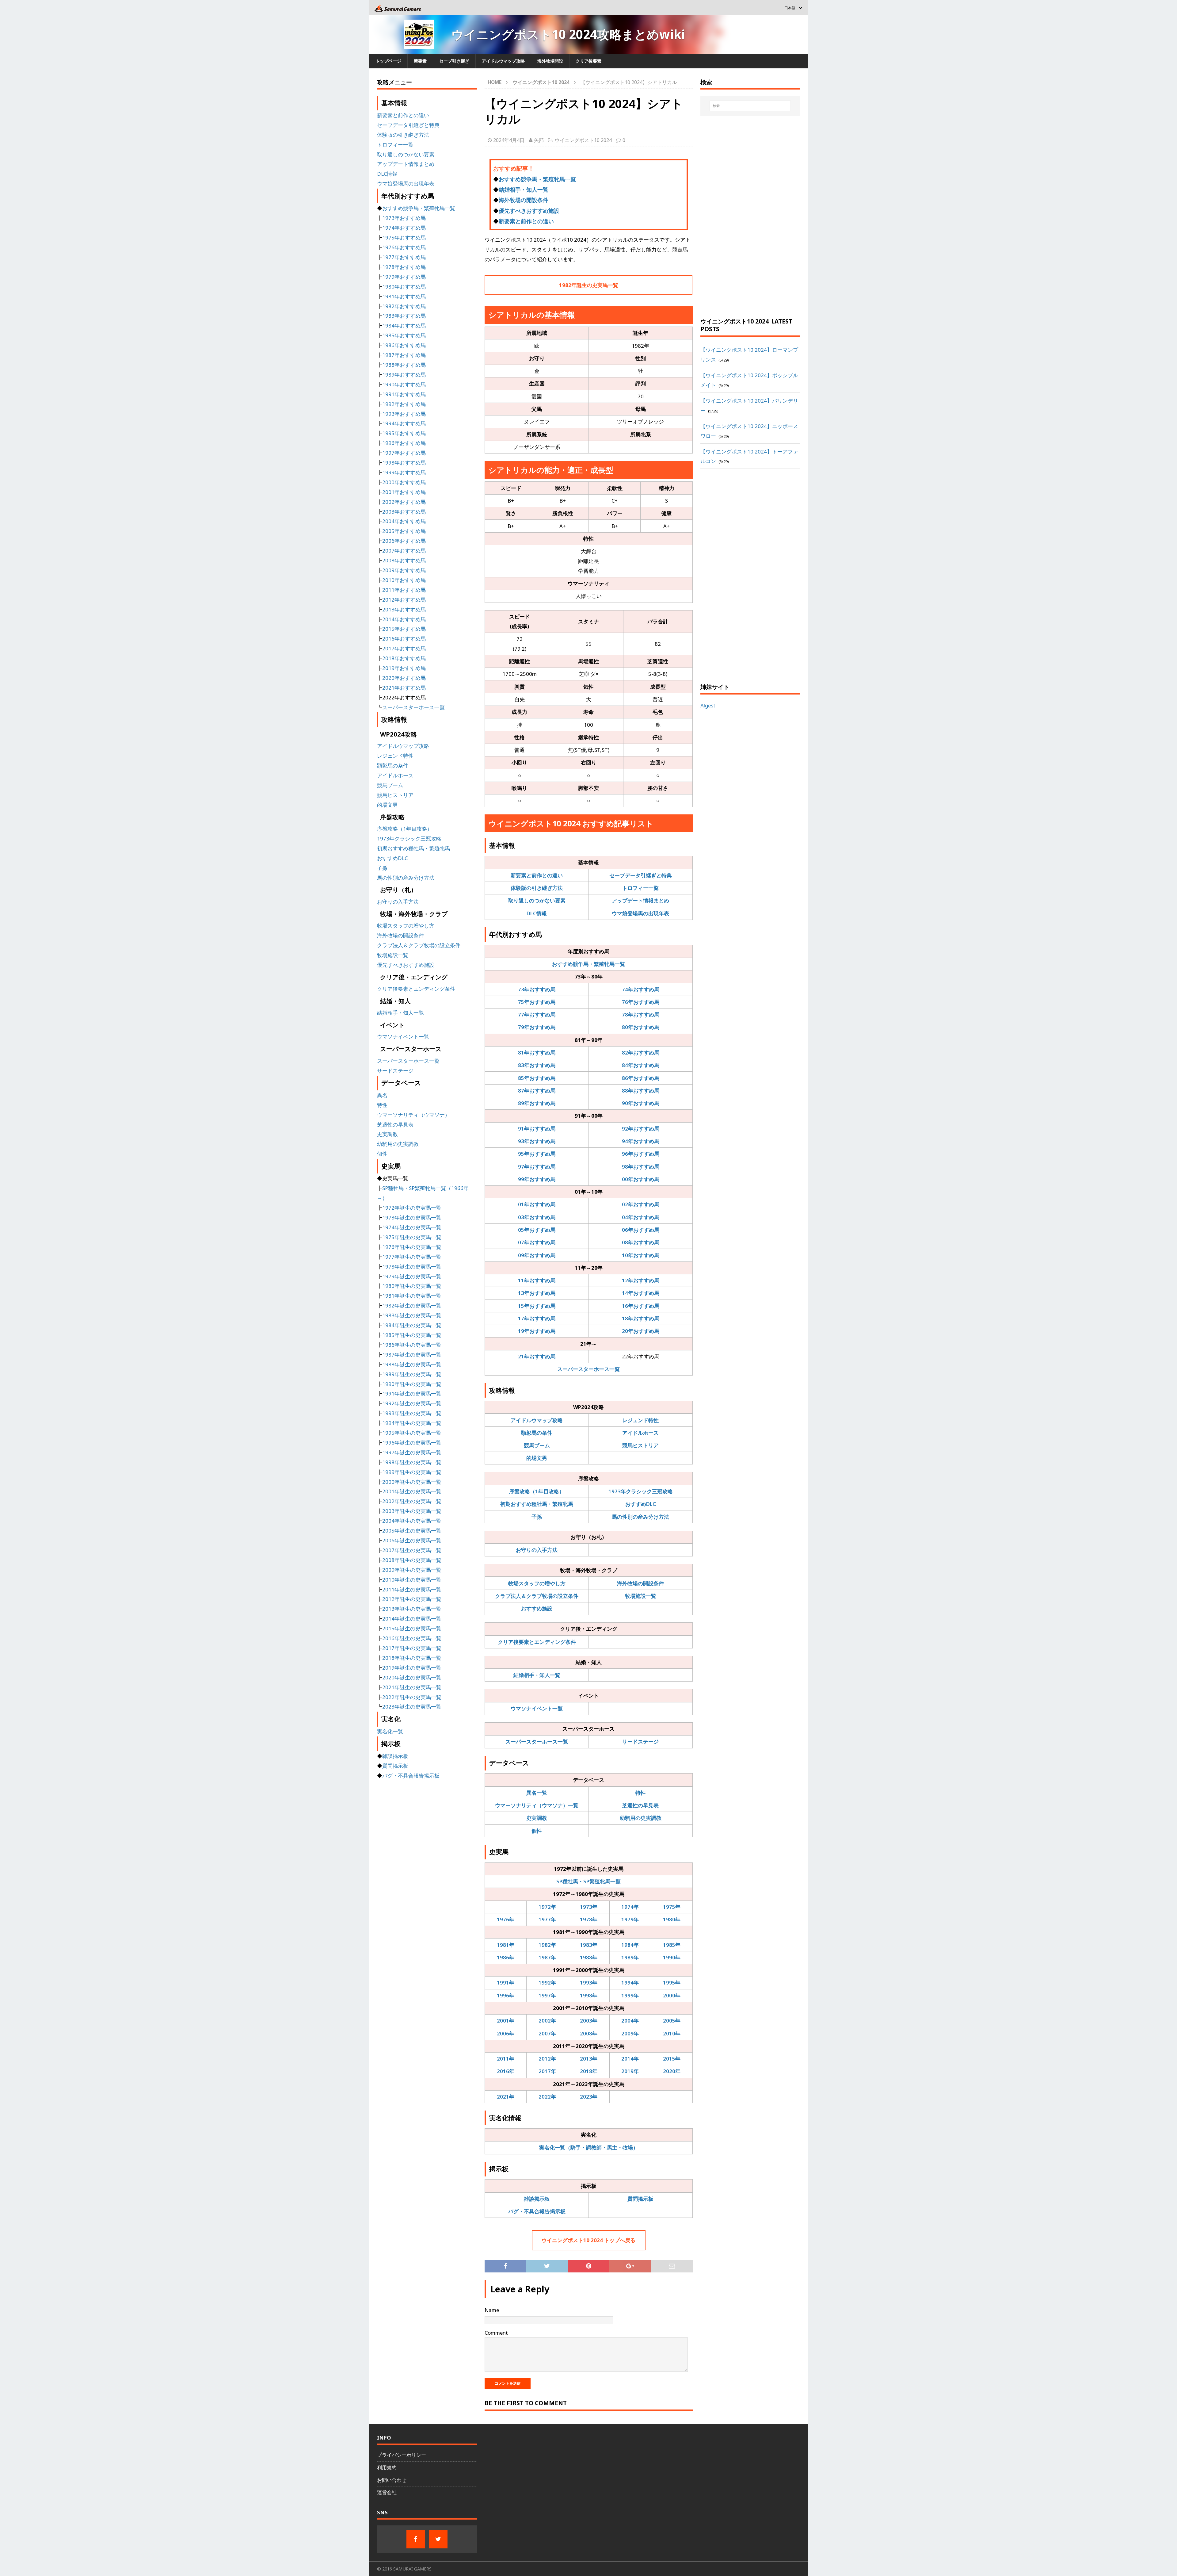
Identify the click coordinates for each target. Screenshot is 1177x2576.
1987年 (547, 1957)
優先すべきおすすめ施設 (529, 211)
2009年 (630, 2033)
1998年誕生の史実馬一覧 (412, 1462)
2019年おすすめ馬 (404, 668)
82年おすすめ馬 (641, 1053)
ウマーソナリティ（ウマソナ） (413, 1115)
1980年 (672, 1919)
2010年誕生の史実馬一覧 (412, 1580)
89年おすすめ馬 (537, 1103)
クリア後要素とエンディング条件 (537, 1642)
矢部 (539, 140)
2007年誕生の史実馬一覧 (412, 1550)
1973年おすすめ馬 (404, 218)
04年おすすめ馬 (641, 1217)
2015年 (672, 2059)
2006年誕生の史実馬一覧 (412, 1540)
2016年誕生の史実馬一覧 (412, 1638)
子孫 (537, 1517)
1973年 (589, 1907)
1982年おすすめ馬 (404, 306)
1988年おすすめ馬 (404, 365)
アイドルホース (640, 1433)
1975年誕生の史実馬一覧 (412, 1237)
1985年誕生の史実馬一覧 (412, 1335)
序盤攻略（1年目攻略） (537, 1491)
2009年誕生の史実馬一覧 (412, 1570)
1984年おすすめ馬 (404, 325)
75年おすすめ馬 (537, 1002)
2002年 (547, 2021)
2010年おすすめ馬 (404, 580)
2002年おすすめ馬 (404, 502)
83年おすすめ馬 (537, 1065)
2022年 (547, 2097)
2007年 (547, 2033)
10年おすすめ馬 (641, 1255)
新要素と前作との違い (526, 221)
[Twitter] (438, 2539)
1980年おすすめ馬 (404, 287)
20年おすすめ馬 (641, 1331)
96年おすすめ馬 (641, 1154)
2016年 (506, 2071)
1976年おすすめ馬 (404, 247)
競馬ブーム (537, 1445)
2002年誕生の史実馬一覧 (412, 1501)
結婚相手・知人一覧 (524, 189)
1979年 (630, 1919)
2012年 (547, 2059)
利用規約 (387, 2467)
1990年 (672, 1957)
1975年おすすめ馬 (404, 237)
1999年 (630, 1995)
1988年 (589, 1957)
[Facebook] (416, 2539)
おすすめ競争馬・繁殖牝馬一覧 (537, 179)
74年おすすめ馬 (641, 989)
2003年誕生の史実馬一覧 (412, 1511)
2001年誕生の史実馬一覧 (412, 1491)
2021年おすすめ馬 (404, 688)
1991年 (506, 1983)
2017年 (547, 2071)
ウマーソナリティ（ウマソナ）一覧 (537, 1805)
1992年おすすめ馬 (404, 404)
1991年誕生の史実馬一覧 (412, 1393)
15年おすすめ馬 (537, 1306)
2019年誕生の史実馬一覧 (412, 1668)
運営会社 (387, 2492)
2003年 (589, 2021)
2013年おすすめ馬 (404, 609)
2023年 (589, 2097)
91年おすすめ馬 (537, 1129)
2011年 (506, 2059)
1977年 (547, 1919)
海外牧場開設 (550, 61)
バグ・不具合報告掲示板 (537, 2211)
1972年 (547, 1907)
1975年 (672, 1907)
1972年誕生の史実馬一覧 (412, 1208)
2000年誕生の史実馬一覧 (412, 1482)
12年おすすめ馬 (641, 1280)
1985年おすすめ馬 (404, 335)
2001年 (506, 2021)
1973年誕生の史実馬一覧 (412, 1217)
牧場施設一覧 (641, 1596)
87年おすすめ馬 (537, 1091)
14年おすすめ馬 (641, 1293)
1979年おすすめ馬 (404, 277)
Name (492, 2310)
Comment (496, 2333)
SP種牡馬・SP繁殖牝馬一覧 (588, 1881)
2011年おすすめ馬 (404, 590)
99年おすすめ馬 (537, 1179)
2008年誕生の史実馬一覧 (412, 1560)
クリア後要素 (588, 61)
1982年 (547, 1945)
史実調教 (537, 1818)
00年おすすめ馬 (641, 1179)
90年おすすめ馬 (641, 1103)
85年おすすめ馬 (537, 1078)
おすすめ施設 (537, 1608)
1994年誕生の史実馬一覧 (412, 1423)
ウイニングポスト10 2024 (583, 140)
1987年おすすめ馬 (404, 355)
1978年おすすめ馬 (404, 267)
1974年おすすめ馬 (404, 228)
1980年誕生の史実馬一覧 (412, 1286)
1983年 (589, 1945)
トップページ (388, 61)
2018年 (589, 2071)
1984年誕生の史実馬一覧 (412, 1325)
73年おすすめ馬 (537, 989)
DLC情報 (537, 913)
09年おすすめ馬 (537, 1255)
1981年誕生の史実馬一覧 (412, 1296)
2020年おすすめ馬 (404, 678)
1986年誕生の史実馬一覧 (412, 1345)
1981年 (506, 1945)
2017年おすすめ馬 (404, 648)
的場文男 (537, 1458)
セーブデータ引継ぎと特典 (641, 875)
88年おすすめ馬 (641, 1091)
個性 (537, 1831)
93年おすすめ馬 (537, 1141)
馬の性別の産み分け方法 (640, 1517)
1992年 (547, 1983)
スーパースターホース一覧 (588, 1369)
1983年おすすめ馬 (404, 316)
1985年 (672, 1945)
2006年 (506, 2033)
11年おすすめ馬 (537, 1280)
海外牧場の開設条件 (524, 200)
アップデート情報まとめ (640, 900)
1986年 (506, 1957)
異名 (382, 1095)
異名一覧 (537, 1793)
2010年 (672, 2033)
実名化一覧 (390, 1731)
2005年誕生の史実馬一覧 (412, 1531)
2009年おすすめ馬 (404, 570)
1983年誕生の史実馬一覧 (412, 1315)
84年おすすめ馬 (641, 1065)
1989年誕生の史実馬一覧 (412, 1374)
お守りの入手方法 (537, 1550)
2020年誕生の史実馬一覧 (412, 1677)
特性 (641, 1793)
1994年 (630, 1983)
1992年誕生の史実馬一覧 (412, 1403)
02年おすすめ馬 (641, 1204)
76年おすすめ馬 (641, 1002)
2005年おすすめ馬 (404, 531)
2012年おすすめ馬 (404, 600)
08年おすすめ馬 (641, 1242)
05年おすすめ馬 (537, 1230)
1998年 (589, 1995)
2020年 (672, 2071)
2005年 (672, 2021)
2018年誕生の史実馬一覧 (412, 1658)
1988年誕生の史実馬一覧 (412, 1364)
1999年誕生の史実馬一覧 (412, 1472)
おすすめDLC (641, 1504)
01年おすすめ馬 (537, 1204)
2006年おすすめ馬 (404, 541)
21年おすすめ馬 (537, 1356)
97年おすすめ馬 (537, 1167)
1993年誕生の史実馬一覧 (412, 1413)
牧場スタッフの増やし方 (537, 1583)
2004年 (630, 2021)
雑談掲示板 (537, 2199)
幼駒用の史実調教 (641, 1818)
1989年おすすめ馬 (404, 375)
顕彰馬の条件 (537, 1433)
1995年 (672, 1983)
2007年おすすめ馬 (404, 551)
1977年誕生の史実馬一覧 (412, 1257)
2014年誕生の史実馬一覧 (412, 1619)
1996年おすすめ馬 (404, 443)
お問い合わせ (392, 2480)
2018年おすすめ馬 (404, 658)
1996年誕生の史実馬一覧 (412, 1443)
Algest (708, 705)
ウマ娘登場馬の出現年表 (640, 913)
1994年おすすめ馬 (404, 423)
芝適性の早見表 (640, 1805)
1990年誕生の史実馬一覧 (412, 1384)
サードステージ (640, 1742)
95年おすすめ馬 (537, 1154)
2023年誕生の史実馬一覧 (412, 1707)
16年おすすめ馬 (641, 1306)
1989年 (630, 1957)
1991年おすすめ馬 (404, 394)
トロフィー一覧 (640, 888)
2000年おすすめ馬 (404, 482)
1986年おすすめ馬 (404, 345)
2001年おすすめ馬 (404, 492)
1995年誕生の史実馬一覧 (412, 1433)
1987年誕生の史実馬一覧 (412, 1355)
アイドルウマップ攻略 (503, 61)
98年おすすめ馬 (641, 1167)
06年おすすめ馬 (641, 1230)
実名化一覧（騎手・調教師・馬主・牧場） (589, 2147)
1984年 (630, 1945)
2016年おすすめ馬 (404, 639)
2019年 (630, 2071)
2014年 (630, 2059)
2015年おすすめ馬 (404, 629)
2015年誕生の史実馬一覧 (412, 1628)
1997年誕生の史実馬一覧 (412, 1452)
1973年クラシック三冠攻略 (641, 1491)
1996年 (506, 1995)
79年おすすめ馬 (537, 1027)
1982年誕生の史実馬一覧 (589, 285)
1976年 (506, 1919)
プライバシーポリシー (402, 2455)
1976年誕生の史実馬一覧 (412, 1247)
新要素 (420, 61)
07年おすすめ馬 (537, 1242)
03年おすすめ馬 (537, 1217)
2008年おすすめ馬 (404, 560)
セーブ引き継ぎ (454, 61)
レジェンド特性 (640, 1420)
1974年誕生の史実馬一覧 (412, 1227)
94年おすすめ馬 (641, 1141)
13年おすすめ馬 (537, 1293)
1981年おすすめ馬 (404, 296)
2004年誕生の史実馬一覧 (412, 1521)
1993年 (589, 1983)
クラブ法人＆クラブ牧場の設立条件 (537, 1596)
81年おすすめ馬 (537, 1053)
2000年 (672, 1995)
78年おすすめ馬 (641, 1014)
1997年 (547, 1995)
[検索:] (750, 106)
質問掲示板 (640, 2199)
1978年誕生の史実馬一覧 (412, 1267)
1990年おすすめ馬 (404, 384)
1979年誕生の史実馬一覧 (412, 1276)
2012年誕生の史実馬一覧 (412, 1599)
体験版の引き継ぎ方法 (537, 888)
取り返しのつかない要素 (537, 900)
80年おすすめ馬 (641, 1027)
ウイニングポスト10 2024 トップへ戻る (588, 2240)
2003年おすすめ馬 (404, 512)
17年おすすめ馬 (537, 1318)
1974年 (630, 1907)
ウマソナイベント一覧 (537, 1708)
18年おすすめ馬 (641, 1318)
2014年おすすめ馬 (404, 619)
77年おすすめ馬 (537, 1014)
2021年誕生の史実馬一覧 (412, 1687)
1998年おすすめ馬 (404, 463)
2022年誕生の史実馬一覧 (412, 1697)
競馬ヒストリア (640, 1445)
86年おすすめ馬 (641, 1078)
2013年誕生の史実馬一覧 (412, 1609)
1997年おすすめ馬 (404, 453)
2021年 (506, 2097)
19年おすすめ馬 (537, 1331)
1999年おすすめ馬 (404, 472)
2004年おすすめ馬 (404, 521)
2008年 (589, 2033)
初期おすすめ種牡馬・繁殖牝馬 (537, 1504)
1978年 (589, 1919)
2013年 (589, 2059)
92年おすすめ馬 (641, 1129)
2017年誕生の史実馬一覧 (412, 1648)
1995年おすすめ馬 (404, 433)
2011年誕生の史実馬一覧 (412, 1589)
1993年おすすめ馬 (404, 414)
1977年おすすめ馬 (404, 257)
